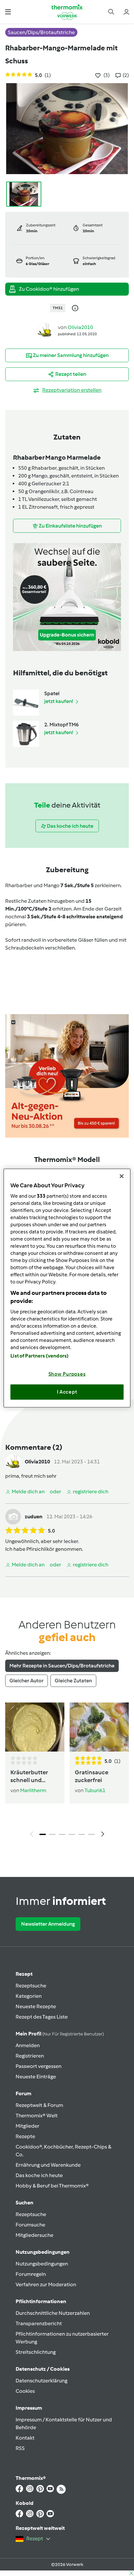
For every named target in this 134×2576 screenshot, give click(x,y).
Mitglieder (27, 2126)
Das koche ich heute (39, 2175)
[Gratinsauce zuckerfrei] (99, 1727)
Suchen (25, 2203)
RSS (20, 2448)
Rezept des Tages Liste (42, 2017)
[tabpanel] (67, 1772)
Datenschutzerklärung (41, 2381)
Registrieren (30, 2056)
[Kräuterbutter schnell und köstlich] (35, 1727)
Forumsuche (30, 2225)
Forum (23, 2093)
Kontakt (25, 2438)
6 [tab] (91, 1834)
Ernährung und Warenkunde (48, 2165)
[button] (8, 12)
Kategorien (29, 1996)
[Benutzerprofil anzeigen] (45, 330)
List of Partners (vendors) (40, 1356)
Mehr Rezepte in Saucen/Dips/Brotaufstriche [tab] (62, 1666)
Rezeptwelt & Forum (39, 2105)
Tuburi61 (95, 1790)
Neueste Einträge (36, 2077)
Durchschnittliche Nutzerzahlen (53, 2313)
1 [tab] (43, 1834)
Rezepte (25, 2136)
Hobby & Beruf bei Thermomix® (52, 2186)
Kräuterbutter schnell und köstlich (29, 1776)
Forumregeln (31, 2274)
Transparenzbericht (39, 2323)
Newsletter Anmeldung (48, 1924)
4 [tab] (72, 1834)
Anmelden (28, 2045)
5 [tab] (82, 1834)
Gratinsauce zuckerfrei (92, 1776)
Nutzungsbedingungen (42, 2264)
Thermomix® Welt (37, 2116)
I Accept (67, 1392)
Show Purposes (67, 1374)
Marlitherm (33, 1790)
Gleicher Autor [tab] (27, 1681)
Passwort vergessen (39, 2066)
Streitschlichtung (36, 2352)
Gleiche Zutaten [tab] (73, 1681)
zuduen (34, 1517)
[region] (67, 1288)
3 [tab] (62, 1834)
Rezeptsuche (31, 1986)
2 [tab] (52, 1834)
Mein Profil (60, 2034)
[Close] (122, 1176)
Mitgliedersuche (34, 2235)
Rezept (24, 1974)
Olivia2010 (80, 327)
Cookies (25, 2391)
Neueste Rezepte (36, 2006)
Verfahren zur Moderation (46, 2284)
